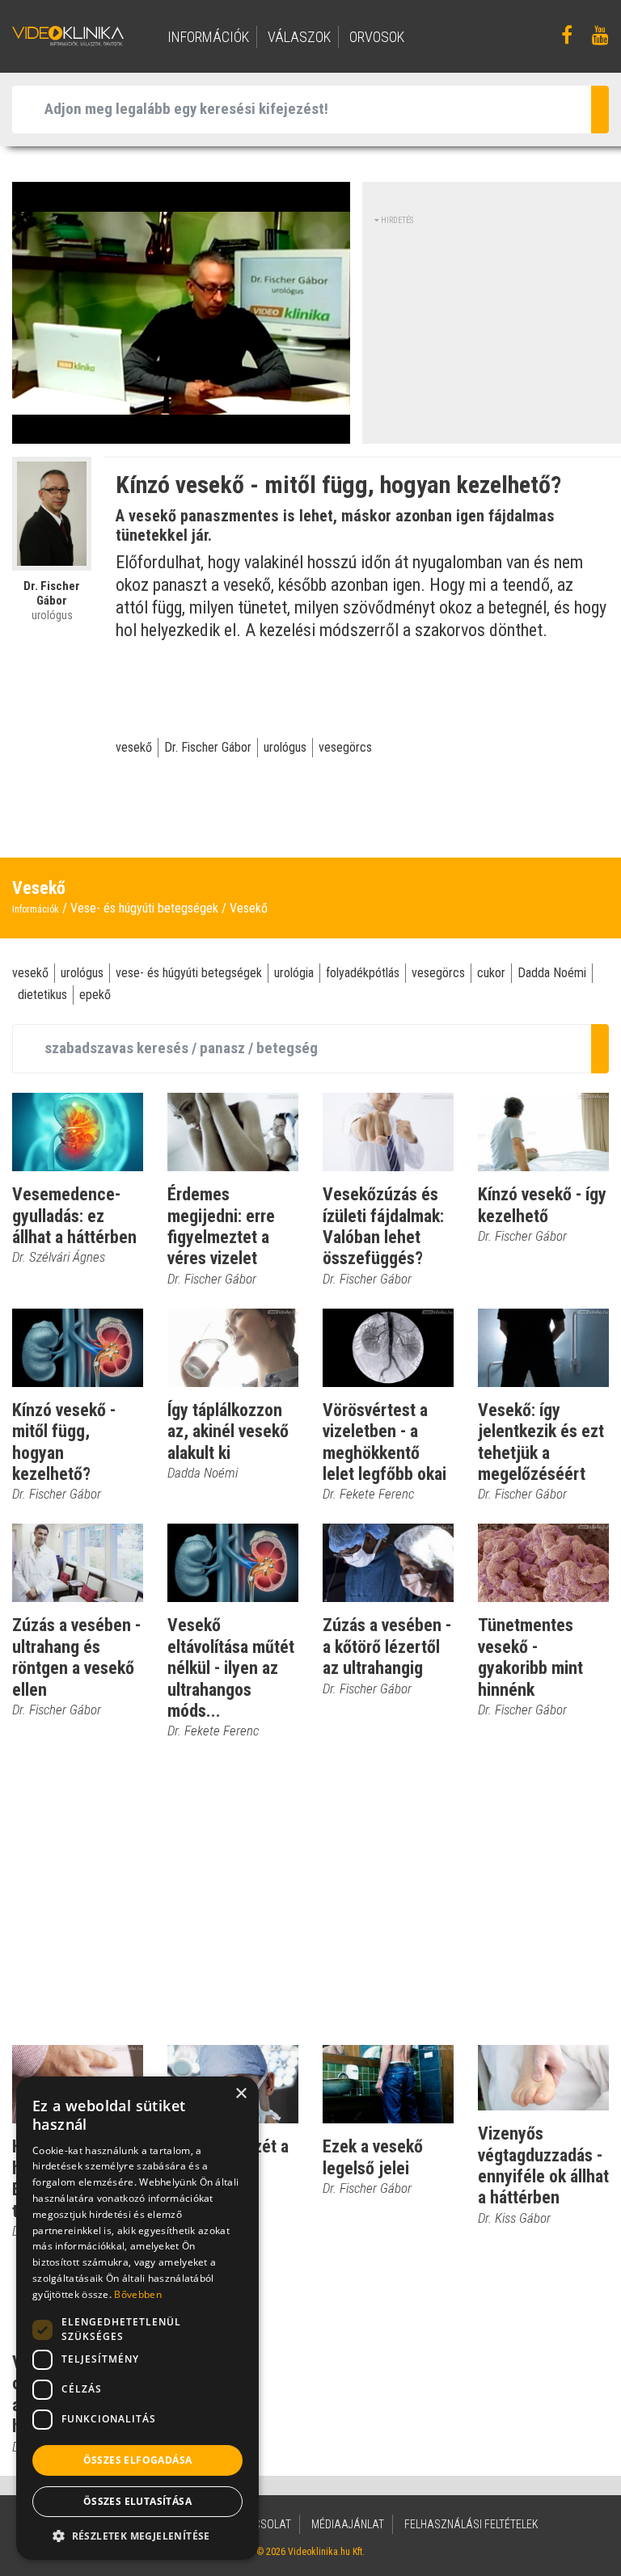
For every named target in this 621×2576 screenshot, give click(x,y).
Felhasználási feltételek (471, 2524)
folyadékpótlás (363, 973)
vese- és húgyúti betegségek (189, 973)
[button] (137, 2536)
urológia (294, 973)
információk (208, 37)
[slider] (180, 432)
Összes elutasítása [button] (137, 2501)
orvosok (377, 37)
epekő (95, 995)
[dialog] (137, 2318)
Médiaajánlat (348, 2524)
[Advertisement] (498, 327)
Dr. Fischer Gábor (208, 747)
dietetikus (42, 995)
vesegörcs (345, 747)
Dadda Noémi (552, 973)
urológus (285, 747)
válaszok (299, 37)
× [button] (241, 2094)
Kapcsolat (262, 2524)
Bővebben (137, 2294)
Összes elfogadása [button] (138, 2460)
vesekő (134, 747)
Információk (36, 909)
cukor (491, 973)
